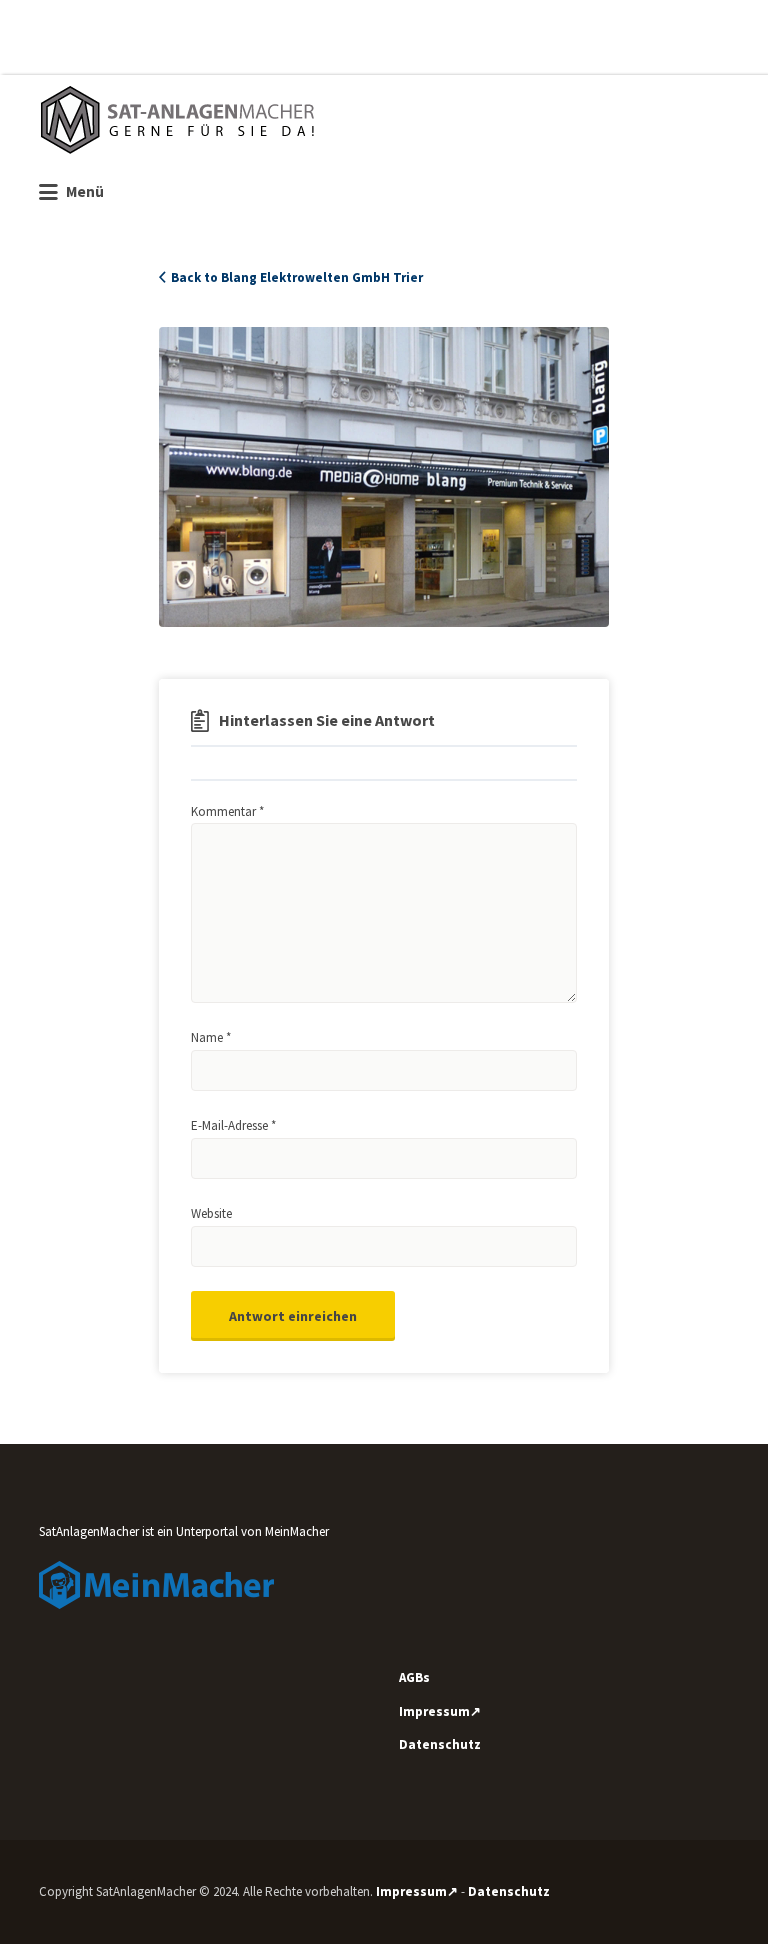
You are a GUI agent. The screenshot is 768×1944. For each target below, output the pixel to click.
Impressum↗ (440, 1711)
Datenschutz (440, 1744)
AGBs (414, 1677)
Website (211, 1213)
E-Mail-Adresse (233, 1125)
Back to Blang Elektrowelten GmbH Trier (297, 277)
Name (211, 1037)
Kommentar (227, 811)
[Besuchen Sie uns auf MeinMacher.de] (156, 1583)
